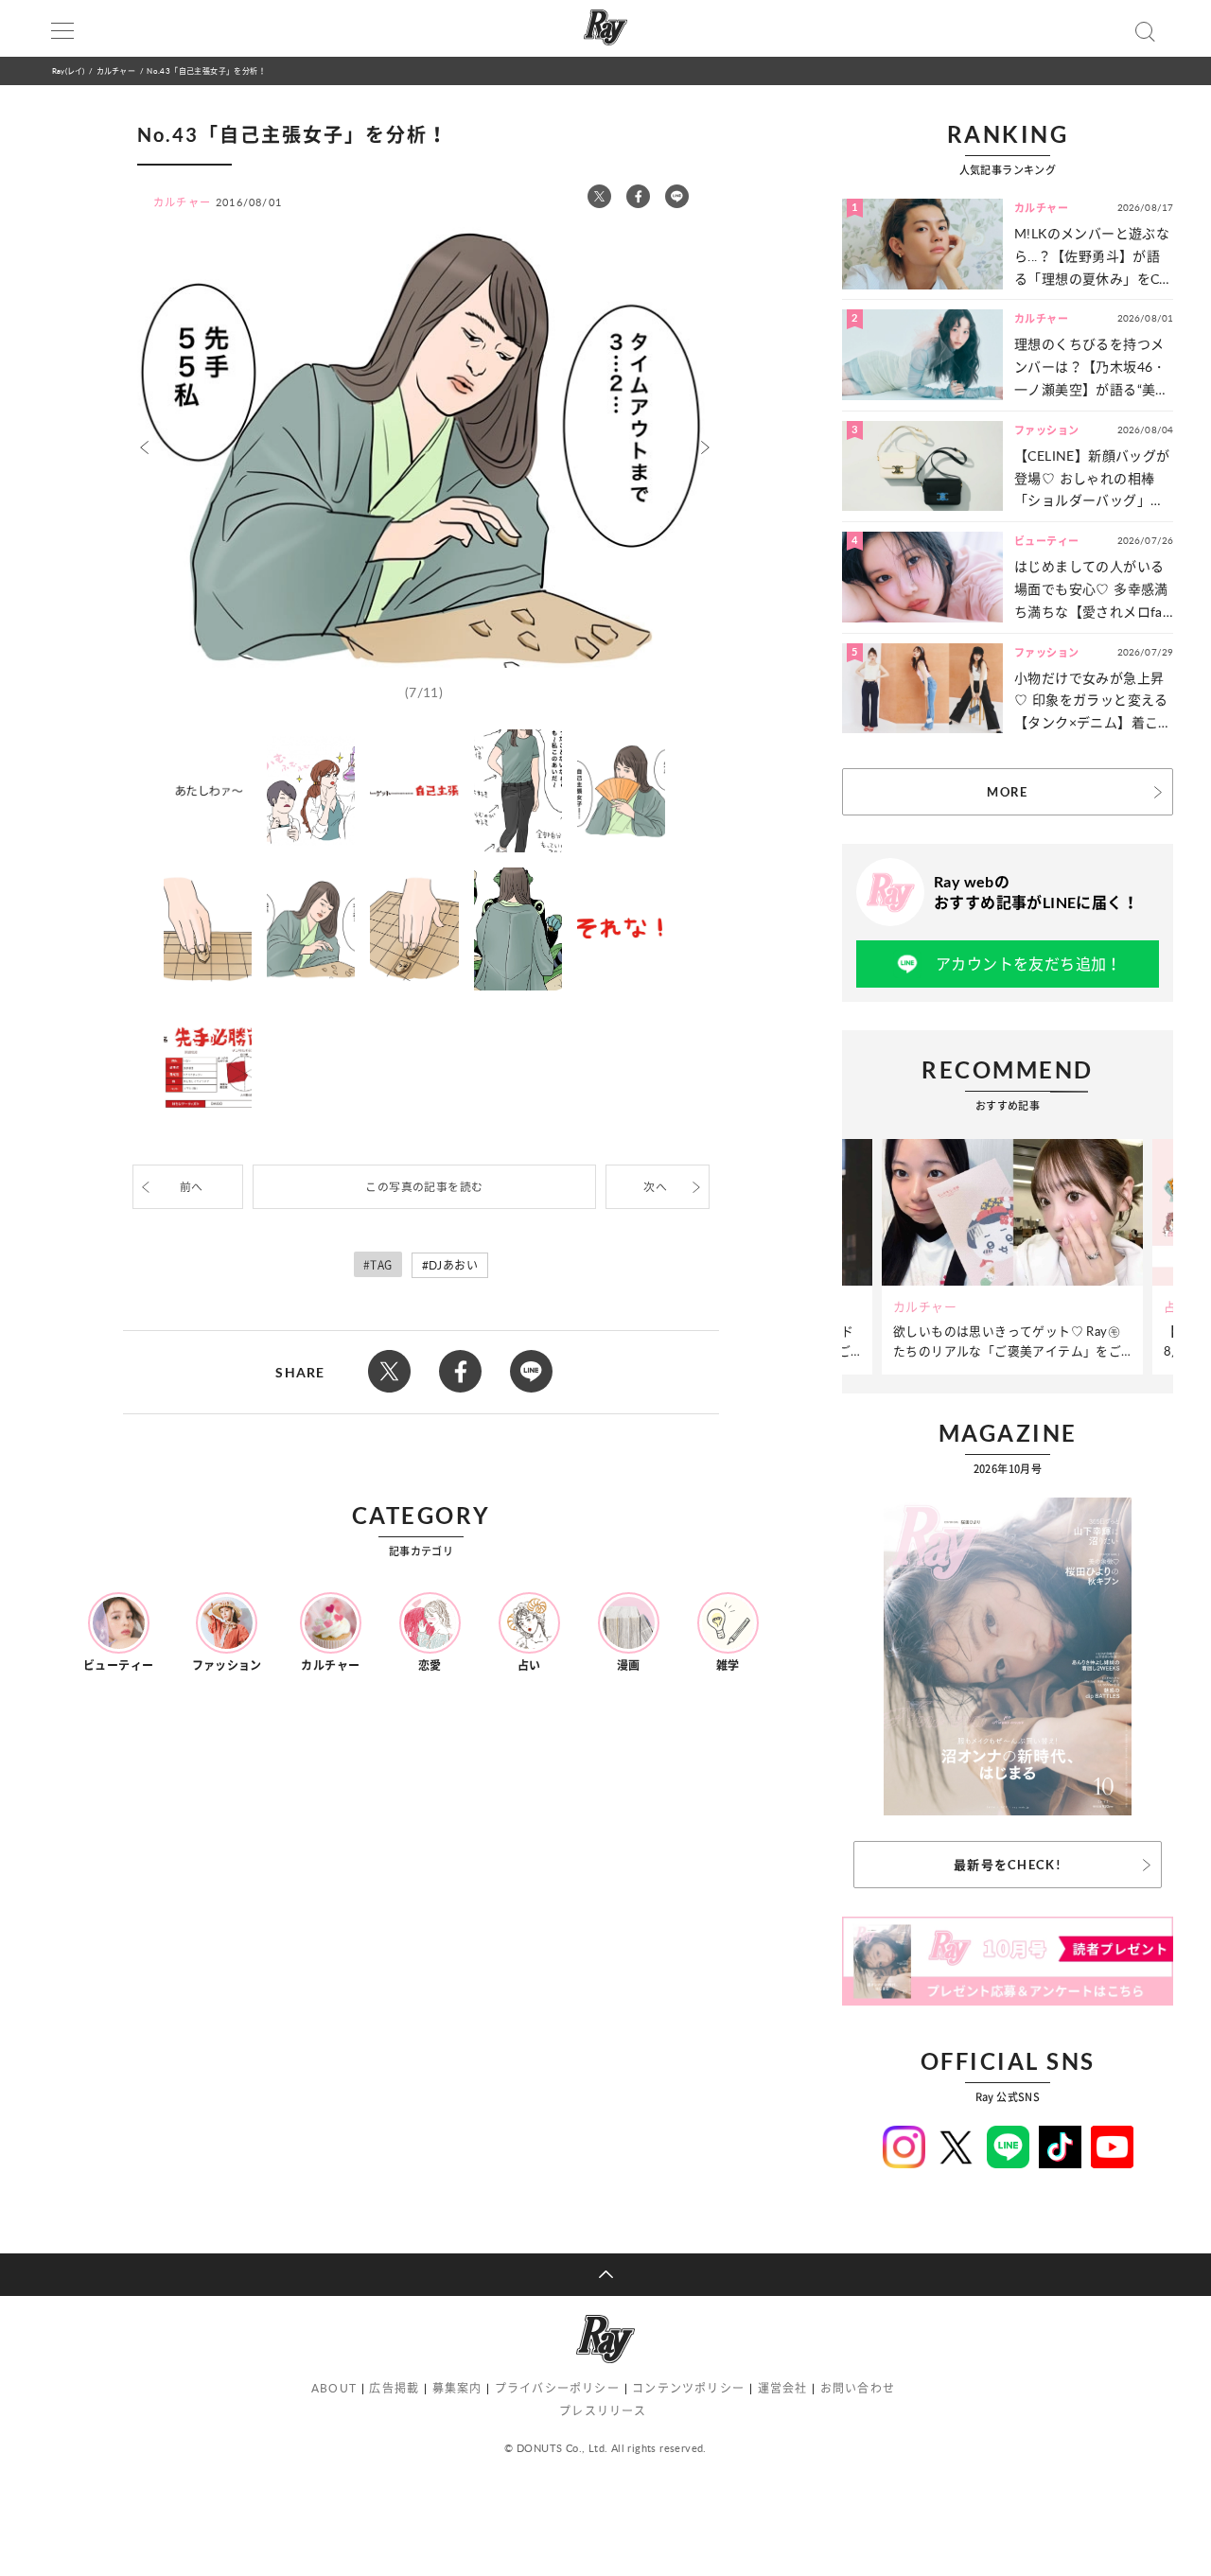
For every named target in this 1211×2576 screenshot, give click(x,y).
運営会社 (783, 2388)
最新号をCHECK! (1008, 1865)
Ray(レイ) (68, 70)
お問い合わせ (858, 2388)
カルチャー (116, 70)
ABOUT (334, 2388)
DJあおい (453, 1265)
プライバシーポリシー (557, 2388)
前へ (192, 1187)
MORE (1007, 792)
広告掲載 (394, 2388)
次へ (655, 1187)
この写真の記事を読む (424, 1187)
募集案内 (457, 2388)
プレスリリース (603, 2411)
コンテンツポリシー (688, 2388)
